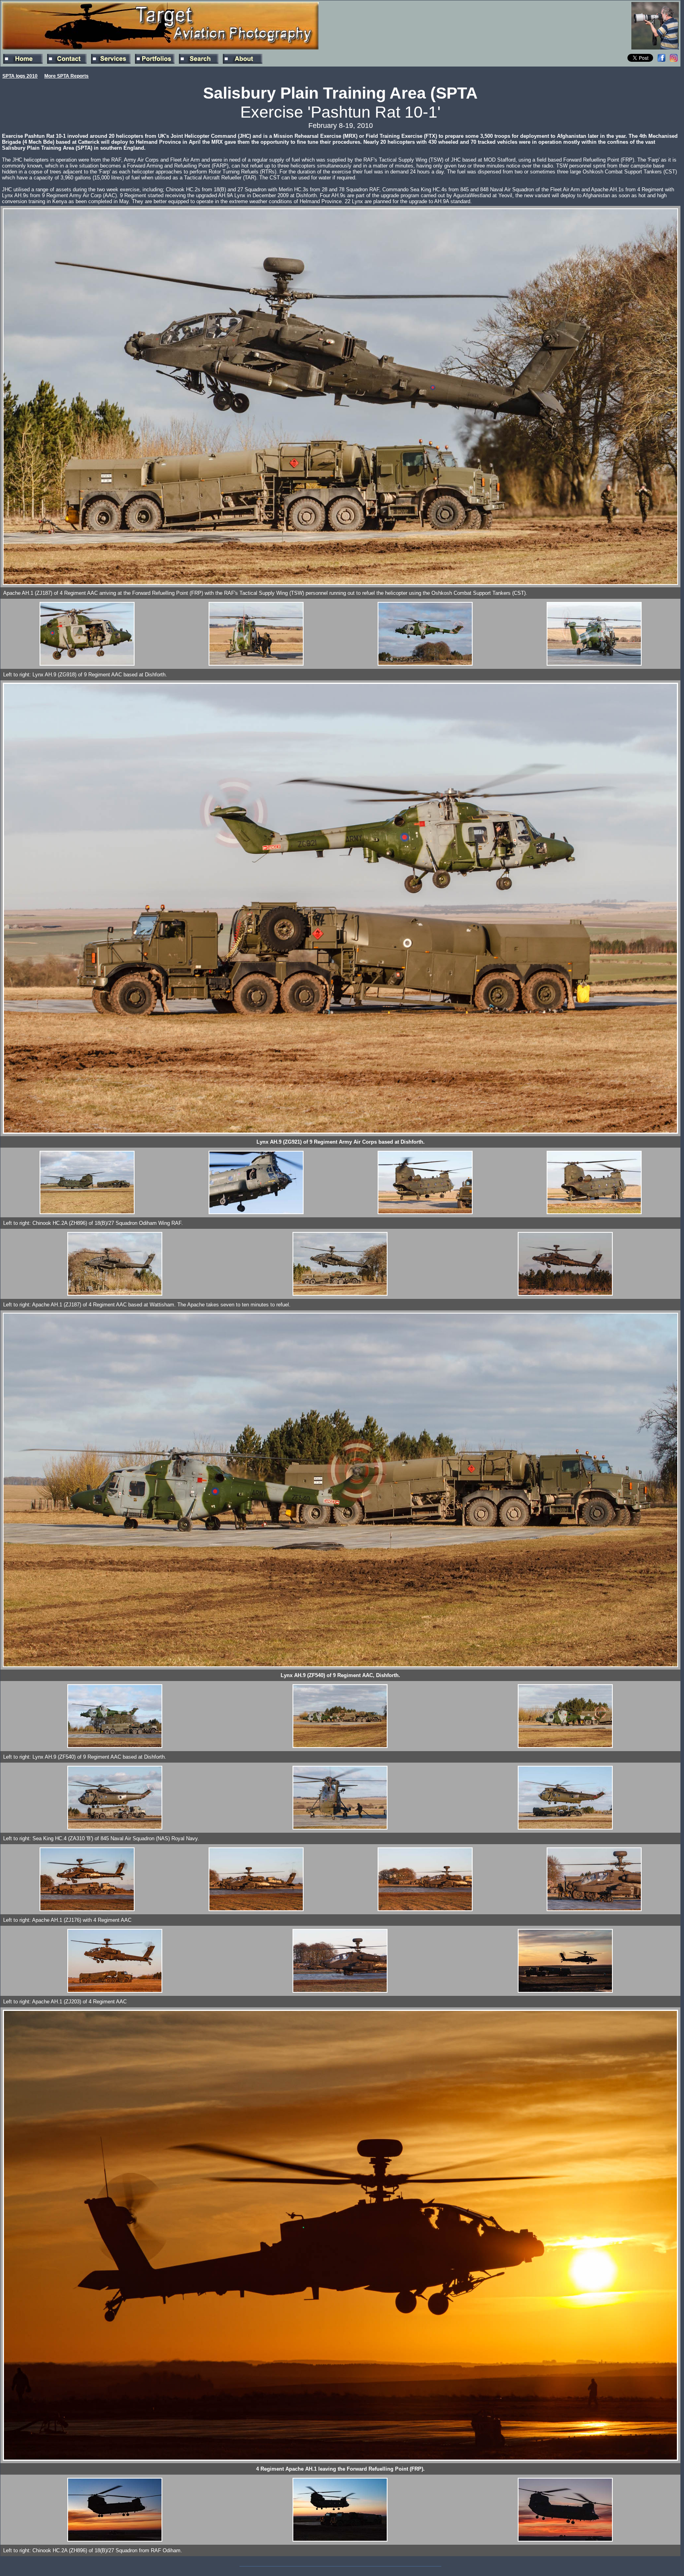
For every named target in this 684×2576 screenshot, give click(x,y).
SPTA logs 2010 (20, 76)
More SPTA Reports (66, 76)
